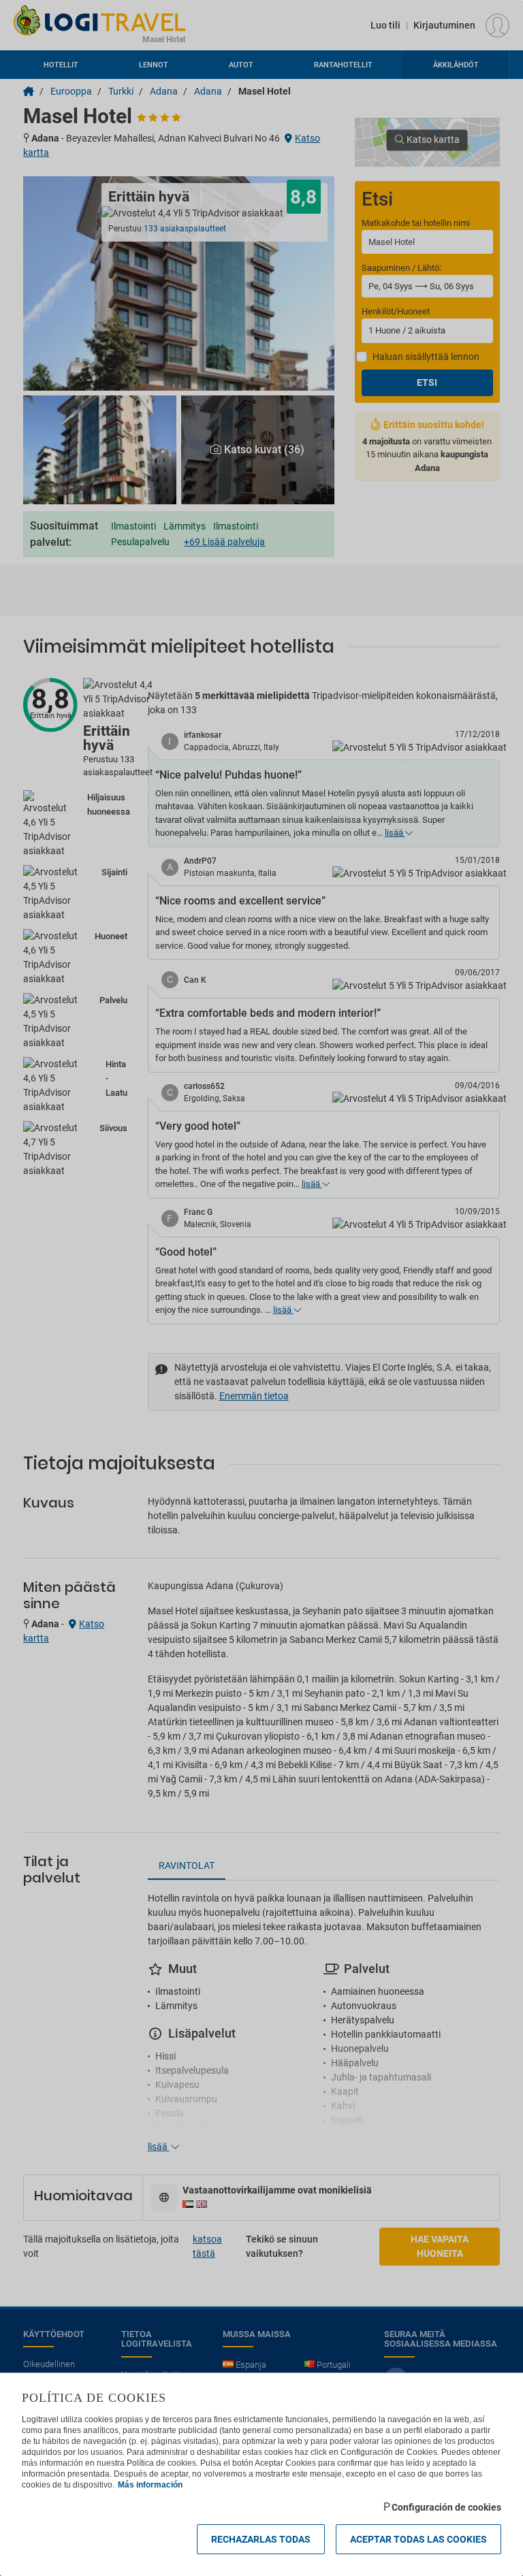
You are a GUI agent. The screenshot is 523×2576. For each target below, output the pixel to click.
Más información (150, 2485)
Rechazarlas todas (261, 2539)
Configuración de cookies (446, 2507)
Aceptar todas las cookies (418, 2539)
